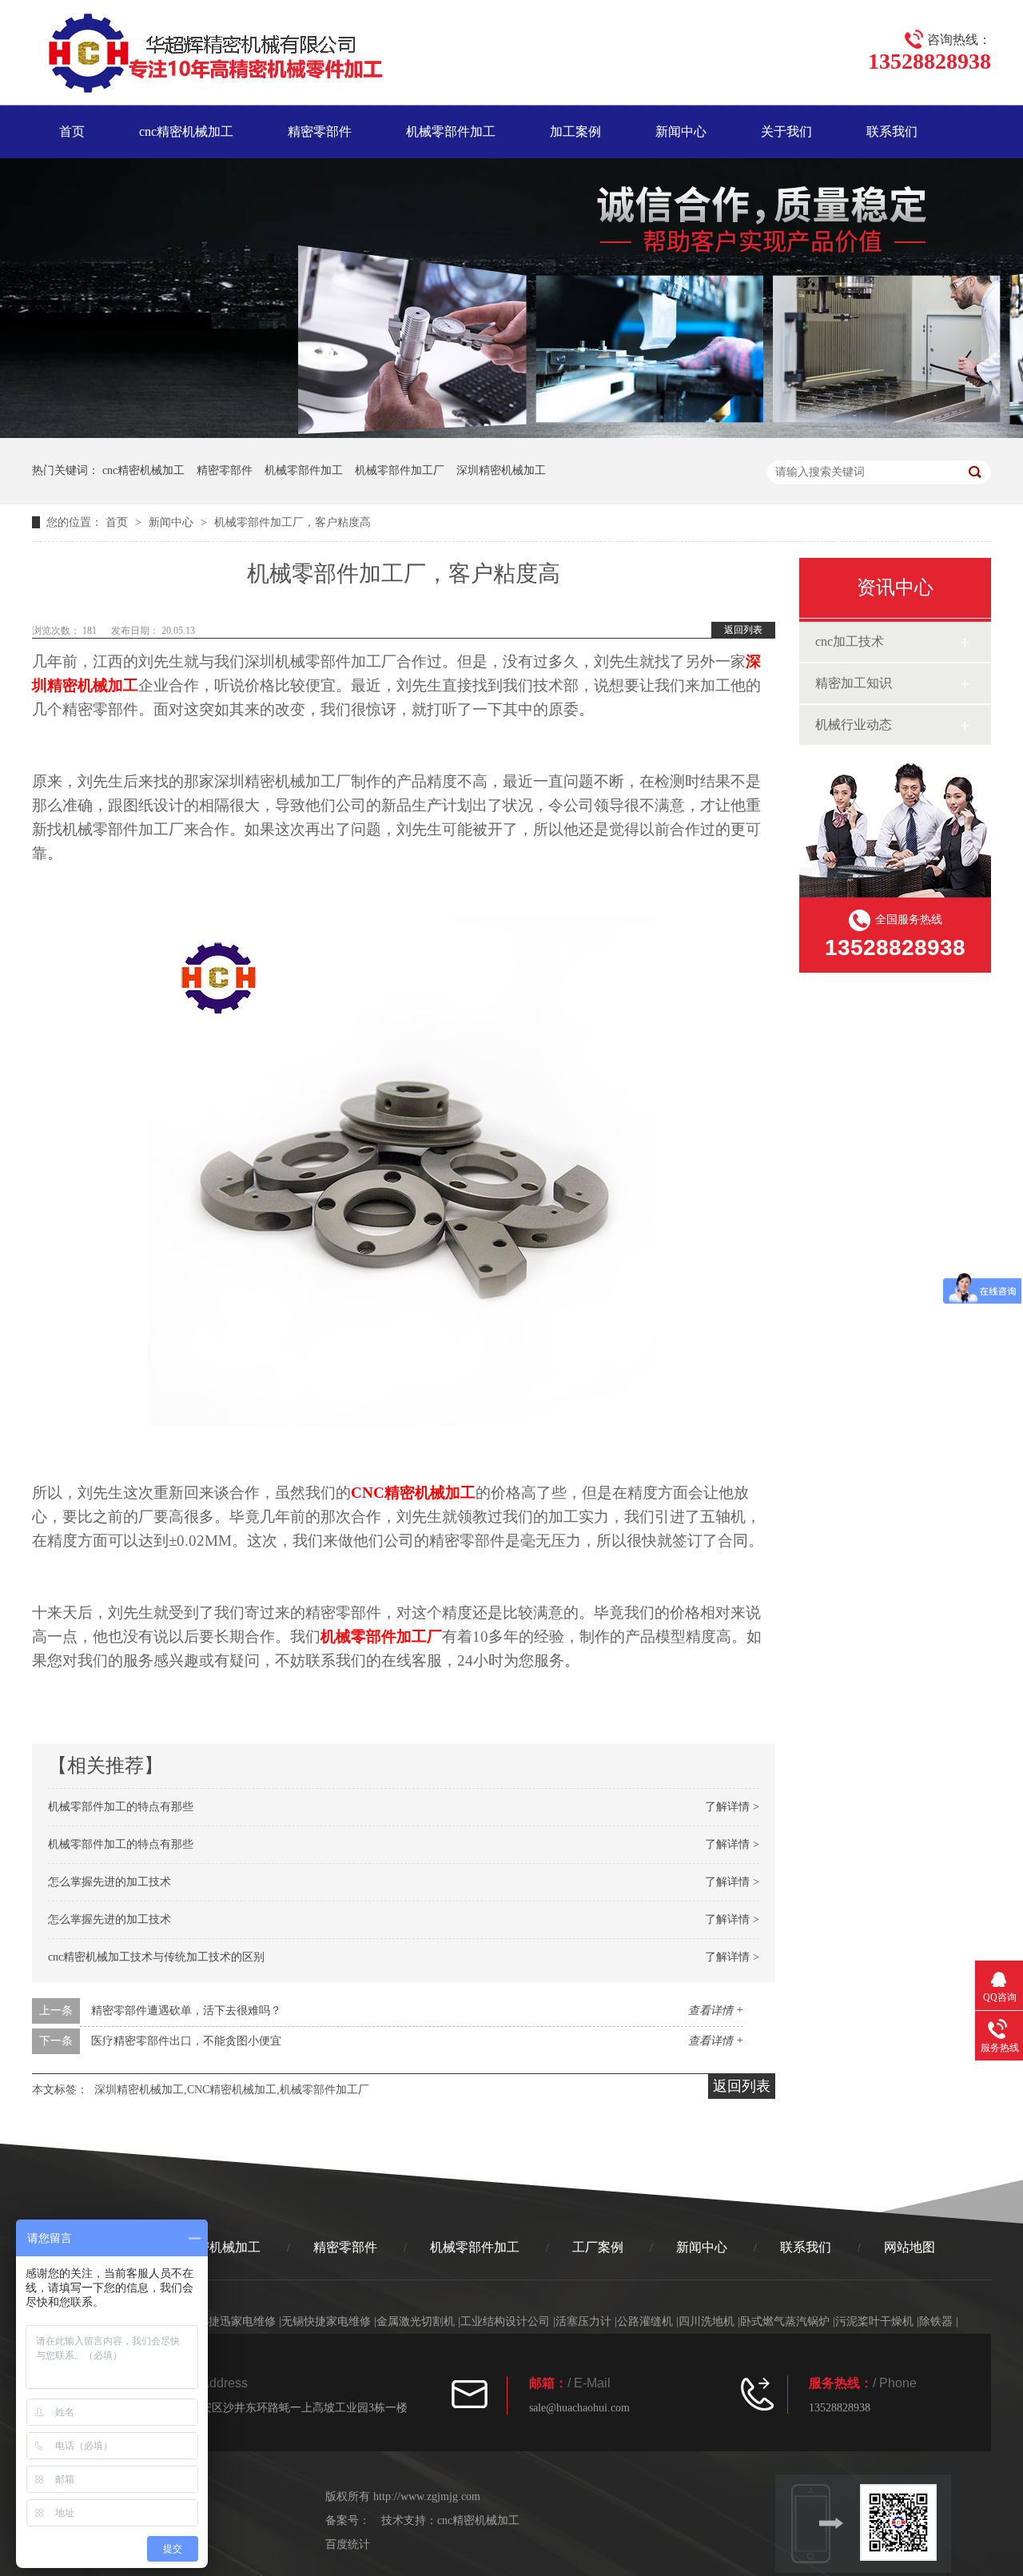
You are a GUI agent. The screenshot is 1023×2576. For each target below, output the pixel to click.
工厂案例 (598, 2247)
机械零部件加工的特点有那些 (121, 1807)
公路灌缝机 (645, 2321)
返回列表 (743, 630)
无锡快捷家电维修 (326, 2321)
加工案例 (575, 131)
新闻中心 (681, 131)
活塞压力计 (583, 2321)
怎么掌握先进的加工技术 (109, 1882)
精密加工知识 (854, 683)
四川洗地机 (707, 2321)
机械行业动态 (854, 725)
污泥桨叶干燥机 (874, 2321)
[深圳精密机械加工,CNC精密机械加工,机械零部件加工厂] (207, 56)
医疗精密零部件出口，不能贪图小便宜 (186, 2041)
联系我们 (892, 131)
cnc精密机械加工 (186, 131)
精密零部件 (320, 131)
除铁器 (936, 2321)
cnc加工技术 (850, 641)
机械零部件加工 (451, 131)
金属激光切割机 (416, 2321)
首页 (72, 131)
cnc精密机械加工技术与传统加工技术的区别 (156, 1957)
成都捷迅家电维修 (231, 2321)
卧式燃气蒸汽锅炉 (785, 2321)
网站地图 (910, 2247)
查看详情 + (716, 2011)
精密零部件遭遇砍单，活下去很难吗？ (186, 2011)
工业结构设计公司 (505, 2321)
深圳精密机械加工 (501, 470)
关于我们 (786, 131)
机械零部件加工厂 (400, 470)
